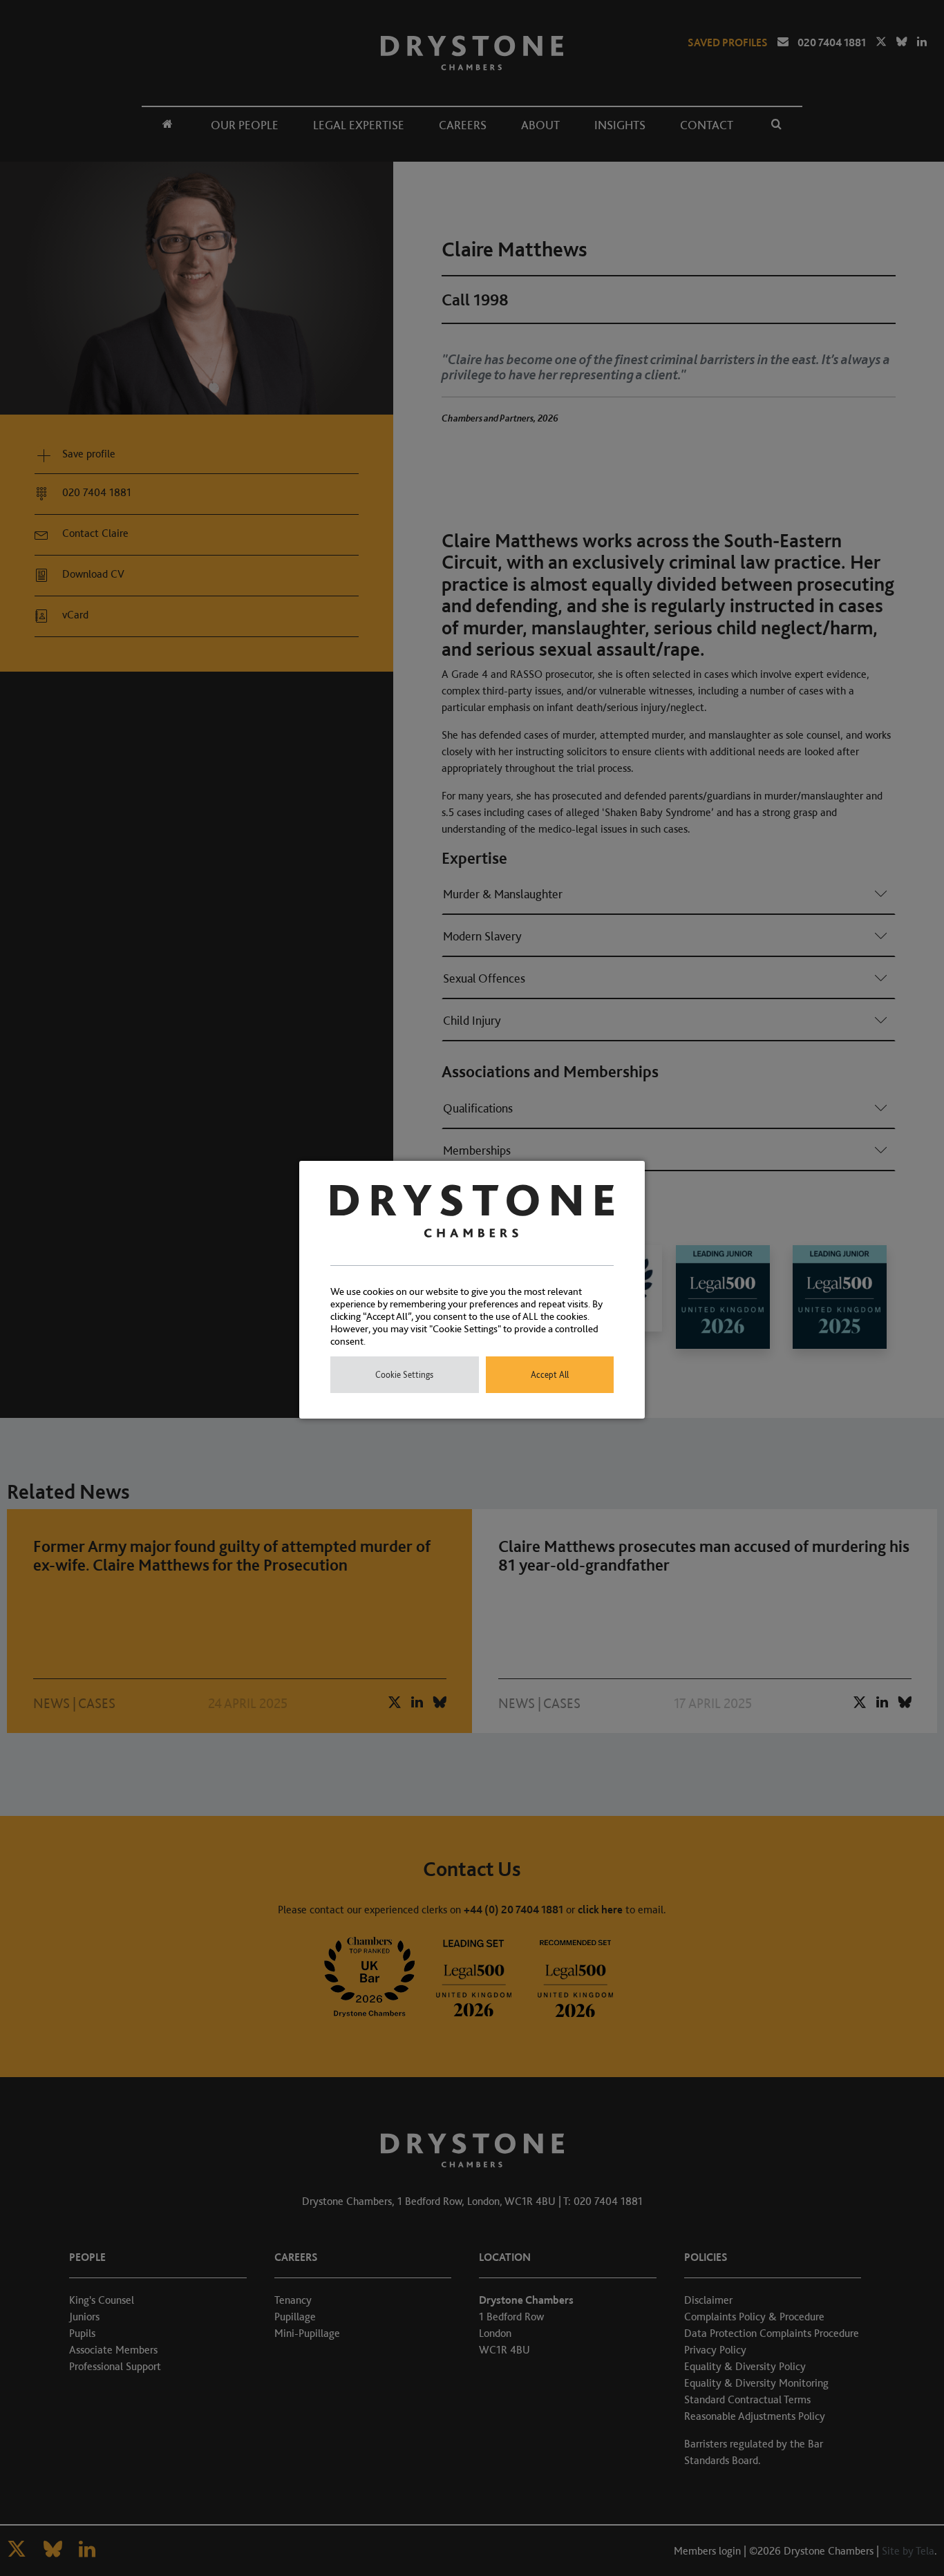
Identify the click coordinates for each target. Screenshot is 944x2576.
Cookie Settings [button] (404, 1375)
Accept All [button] (550, 1375)
